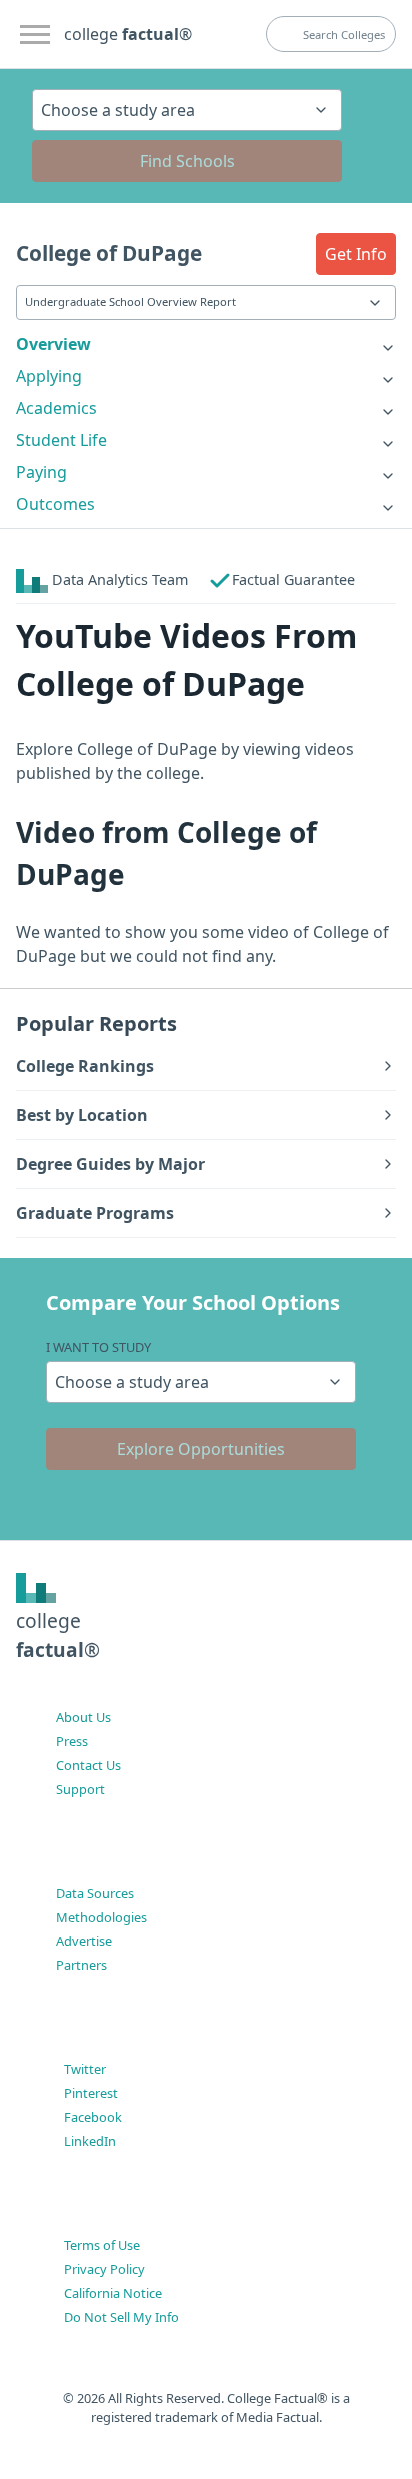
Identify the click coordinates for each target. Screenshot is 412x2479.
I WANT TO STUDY (98, 1347)
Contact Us (88, 1765)
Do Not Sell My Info (121, 2317)
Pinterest (91, 2093)
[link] (206, 344)
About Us (83, 1717)
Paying (41, 472)
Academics (56, 408)
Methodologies (101, 1917)
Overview (53, 344)
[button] (356, 254)
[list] (206, 344)
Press (72, 1741)
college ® (128, 34)
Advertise (84, 1941)
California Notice (113, 2293)
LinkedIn (90, 2141)
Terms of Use (102, 2245)
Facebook (93, 2117)
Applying (49, 376)
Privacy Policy (104, 2269)
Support (80, 1789)
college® (58, 1635)
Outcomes (55, 504)
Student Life (61, 440)
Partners (81, 1965)
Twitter (85, 2069)
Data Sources (95, 1893)
